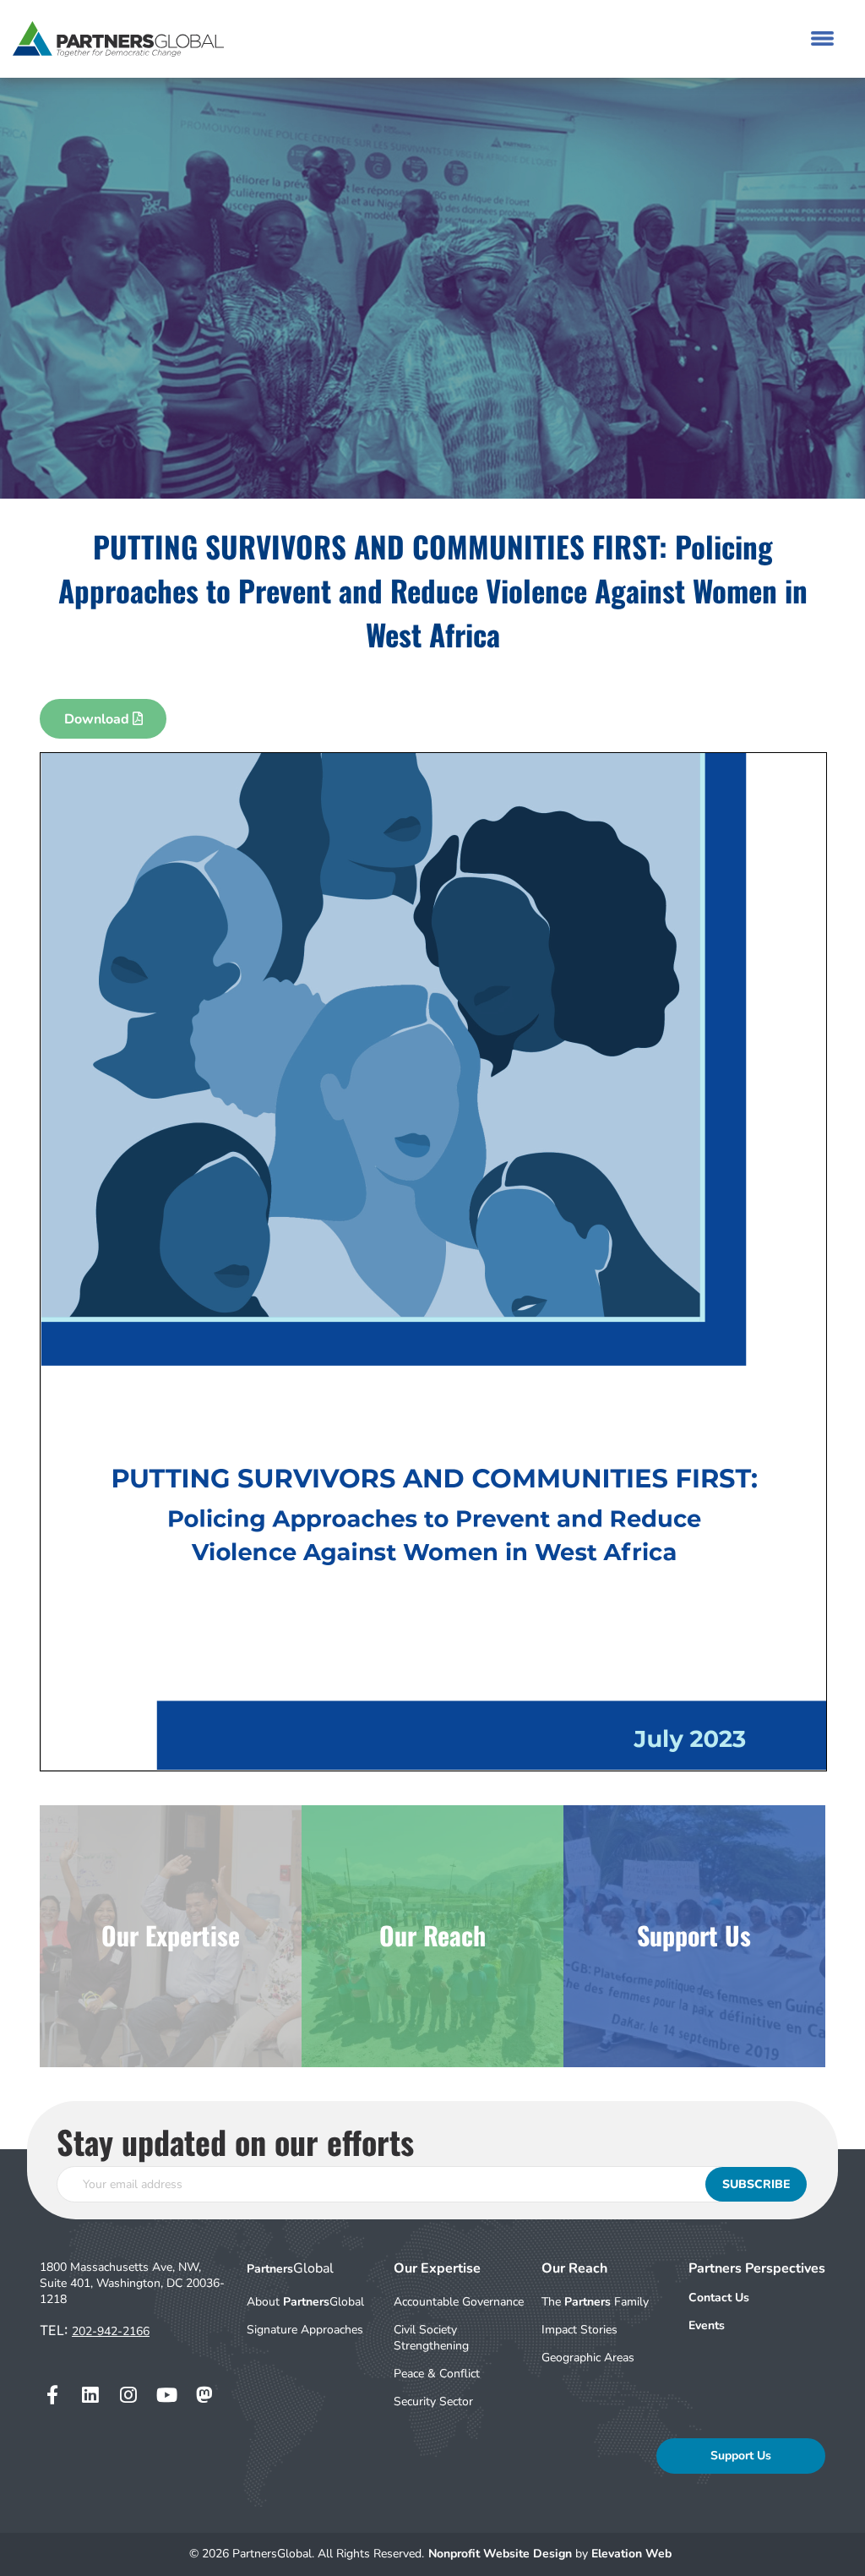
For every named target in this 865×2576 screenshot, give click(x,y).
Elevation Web (631, 2554)
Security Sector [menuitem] (433, 2401)
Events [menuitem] (707, 2325)
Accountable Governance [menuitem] (459, 2302)
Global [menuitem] (290, 2268)
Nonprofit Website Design (502, 2554)
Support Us (741, 2456)
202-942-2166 (111, 2331)
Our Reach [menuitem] (574, 2268)
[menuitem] (757, 2298)
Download (98, 719)
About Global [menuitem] (305, 2302)
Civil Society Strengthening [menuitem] (431, 2338)
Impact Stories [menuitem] (579, 2330)
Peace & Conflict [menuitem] (437, 2374)
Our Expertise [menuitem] (437, 2268)
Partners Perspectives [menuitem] (757, 2268)
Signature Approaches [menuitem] (305, 2330)
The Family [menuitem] (595, 2302)
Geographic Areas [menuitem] (588, 2358)
